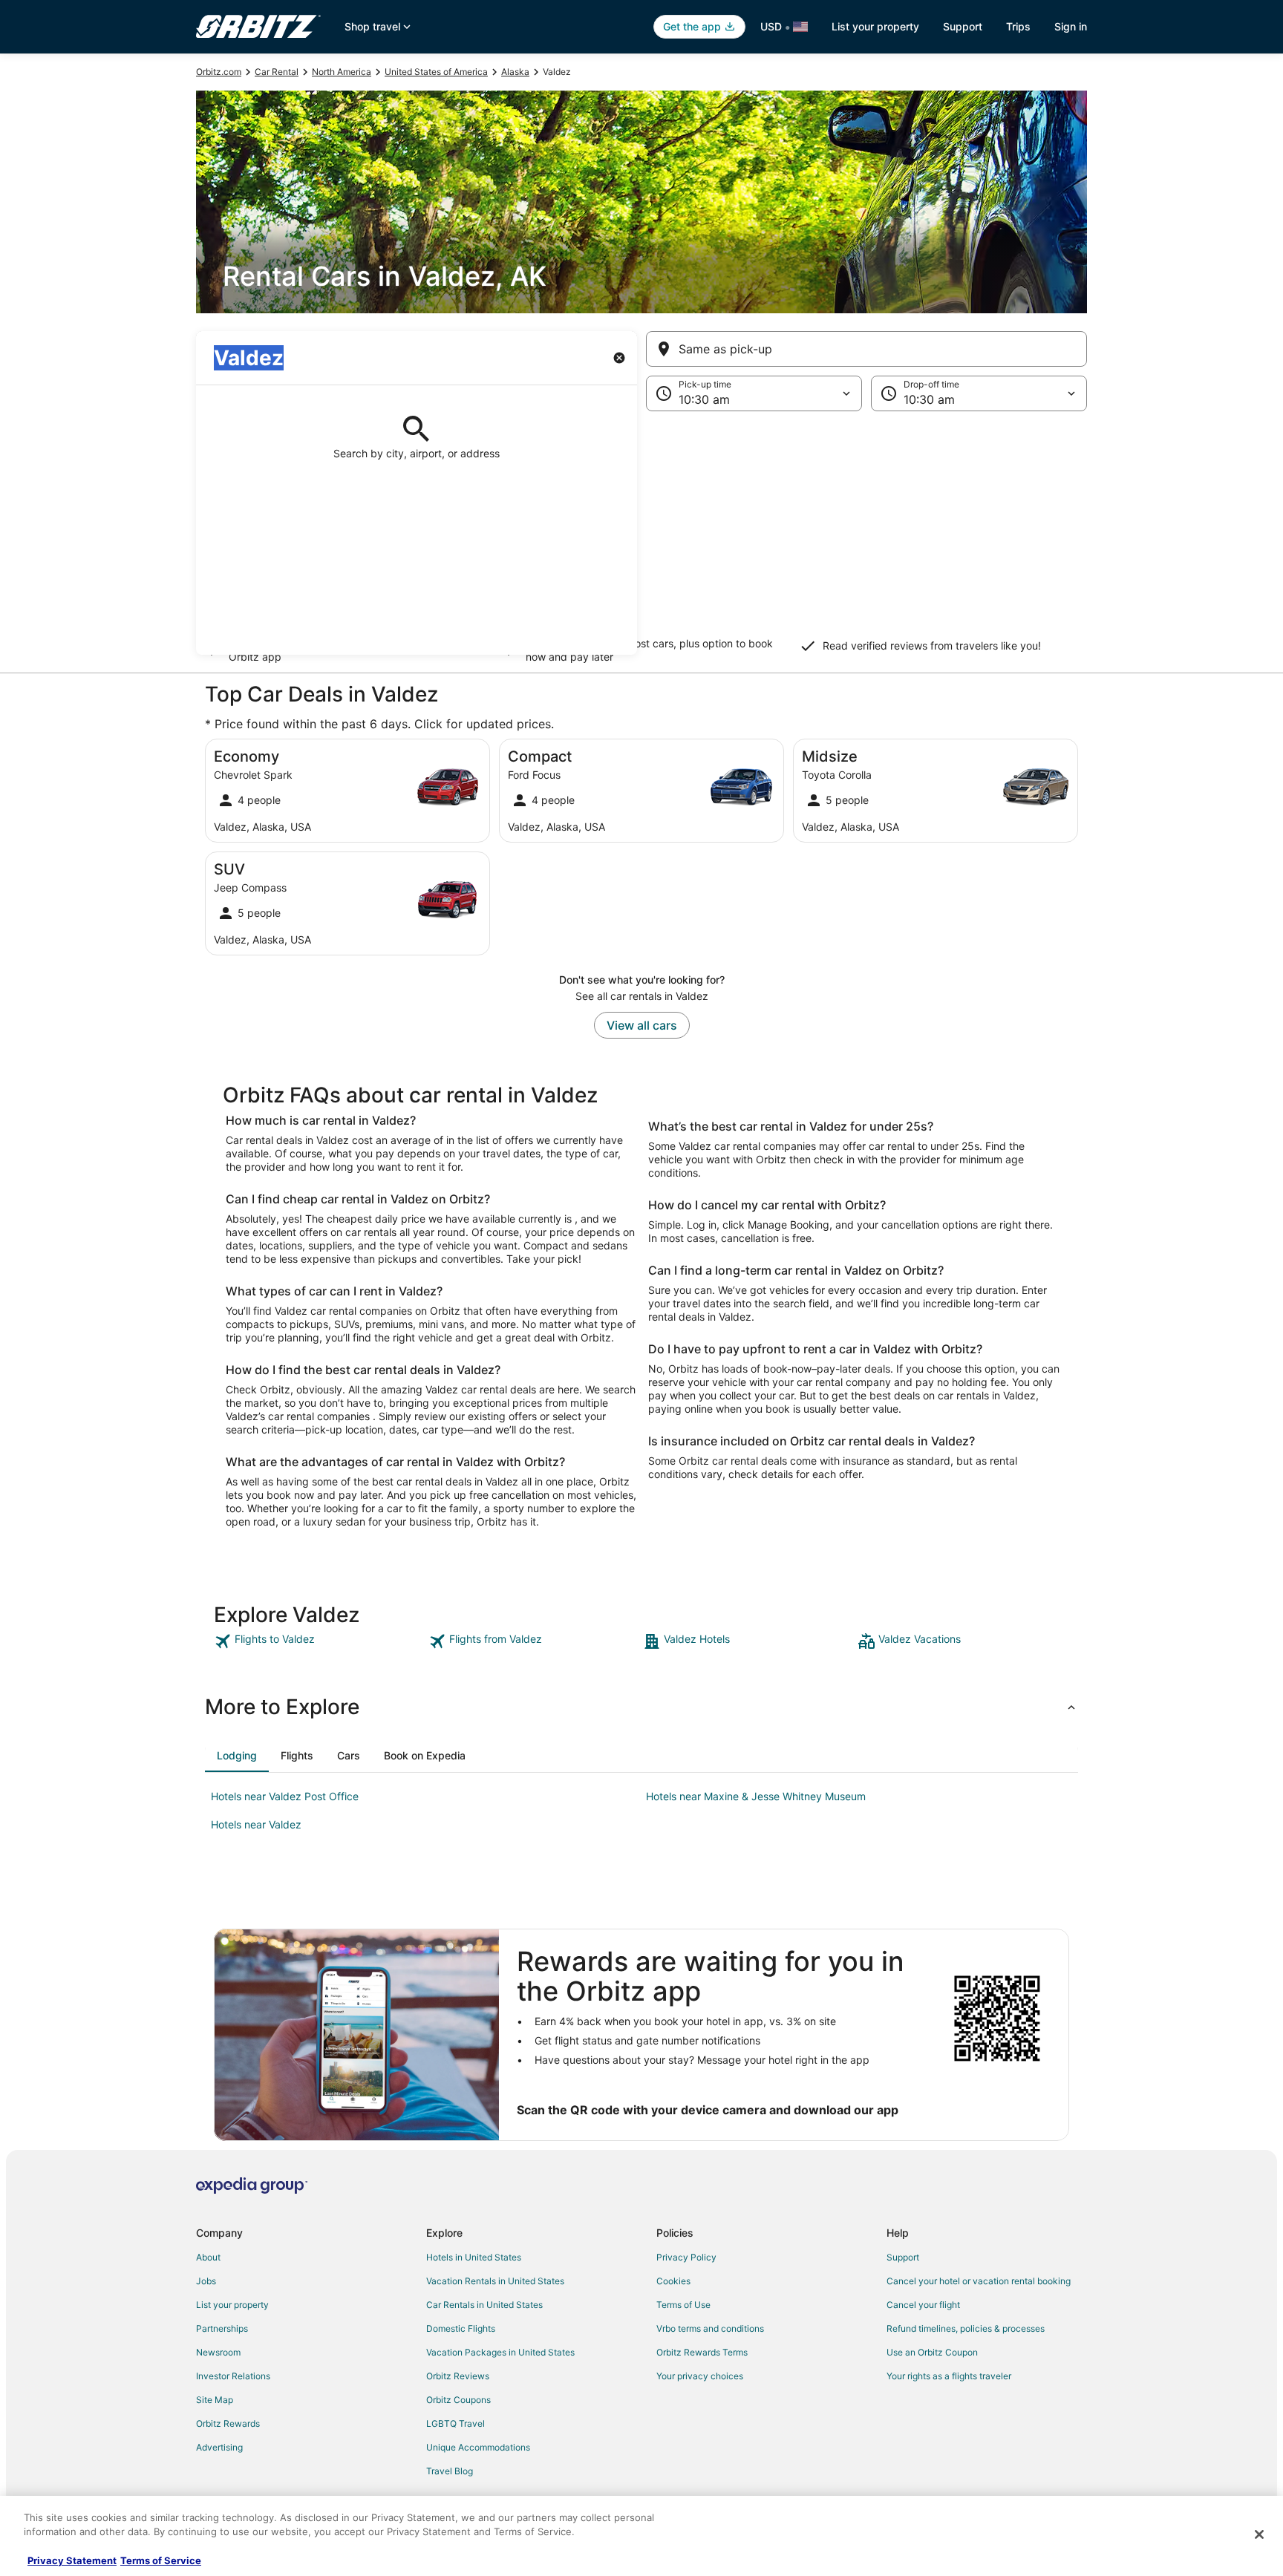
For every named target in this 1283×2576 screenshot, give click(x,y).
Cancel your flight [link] (923, 2305)
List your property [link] (232, 2305)
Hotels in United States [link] (474, 2257)
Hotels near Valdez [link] (256, 1824)
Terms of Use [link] (683, 2305)
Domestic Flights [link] (461, 2328)
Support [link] (903, 2257)
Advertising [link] (219, 2447)
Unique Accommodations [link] (478, 2447)
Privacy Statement (72, 2560)
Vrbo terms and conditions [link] (710, 2328)
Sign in (1071, 26)
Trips (1018, 26)
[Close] (1259, 2534)
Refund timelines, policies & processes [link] (966, 2328)
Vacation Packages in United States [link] (500, 2352)
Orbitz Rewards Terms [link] (702, 2352)
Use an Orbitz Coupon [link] (932, 2352)
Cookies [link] (673, 2281)
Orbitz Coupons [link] (458, 2400)
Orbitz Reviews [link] (458, 2376)
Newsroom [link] (218, 2352)
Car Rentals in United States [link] (484, 2305)
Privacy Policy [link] (686, 2257)
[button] (641, 533)
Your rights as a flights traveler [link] (949, 2376)
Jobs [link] (206, 2281)
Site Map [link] (215, 2400)
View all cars (642, 1025)
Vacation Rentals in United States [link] (495, 2281)
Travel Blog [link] (450, 2471)
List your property (875, 26)
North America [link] (342, 72)
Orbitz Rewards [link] (228, 2423)
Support (963, 26)
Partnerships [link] (222, 2328)
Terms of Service (161, 2560)
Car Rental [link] (277, 72)
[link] (320, 1641)
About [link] (208, 2257)
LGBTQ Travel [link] (456, 2423)
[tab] (237, 1756)
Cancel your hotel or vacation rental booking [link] (979, 2281)
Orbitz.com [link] (219, 72)
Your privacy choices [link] (700, 2376)
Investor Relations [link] (233, 2376)
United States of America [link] (436, 72)
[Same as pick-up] (866, 349)
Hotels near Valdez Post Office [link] (285, 1796)
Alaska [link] (515, 72)
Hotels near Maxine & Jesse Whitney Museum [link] (756, 1796)
